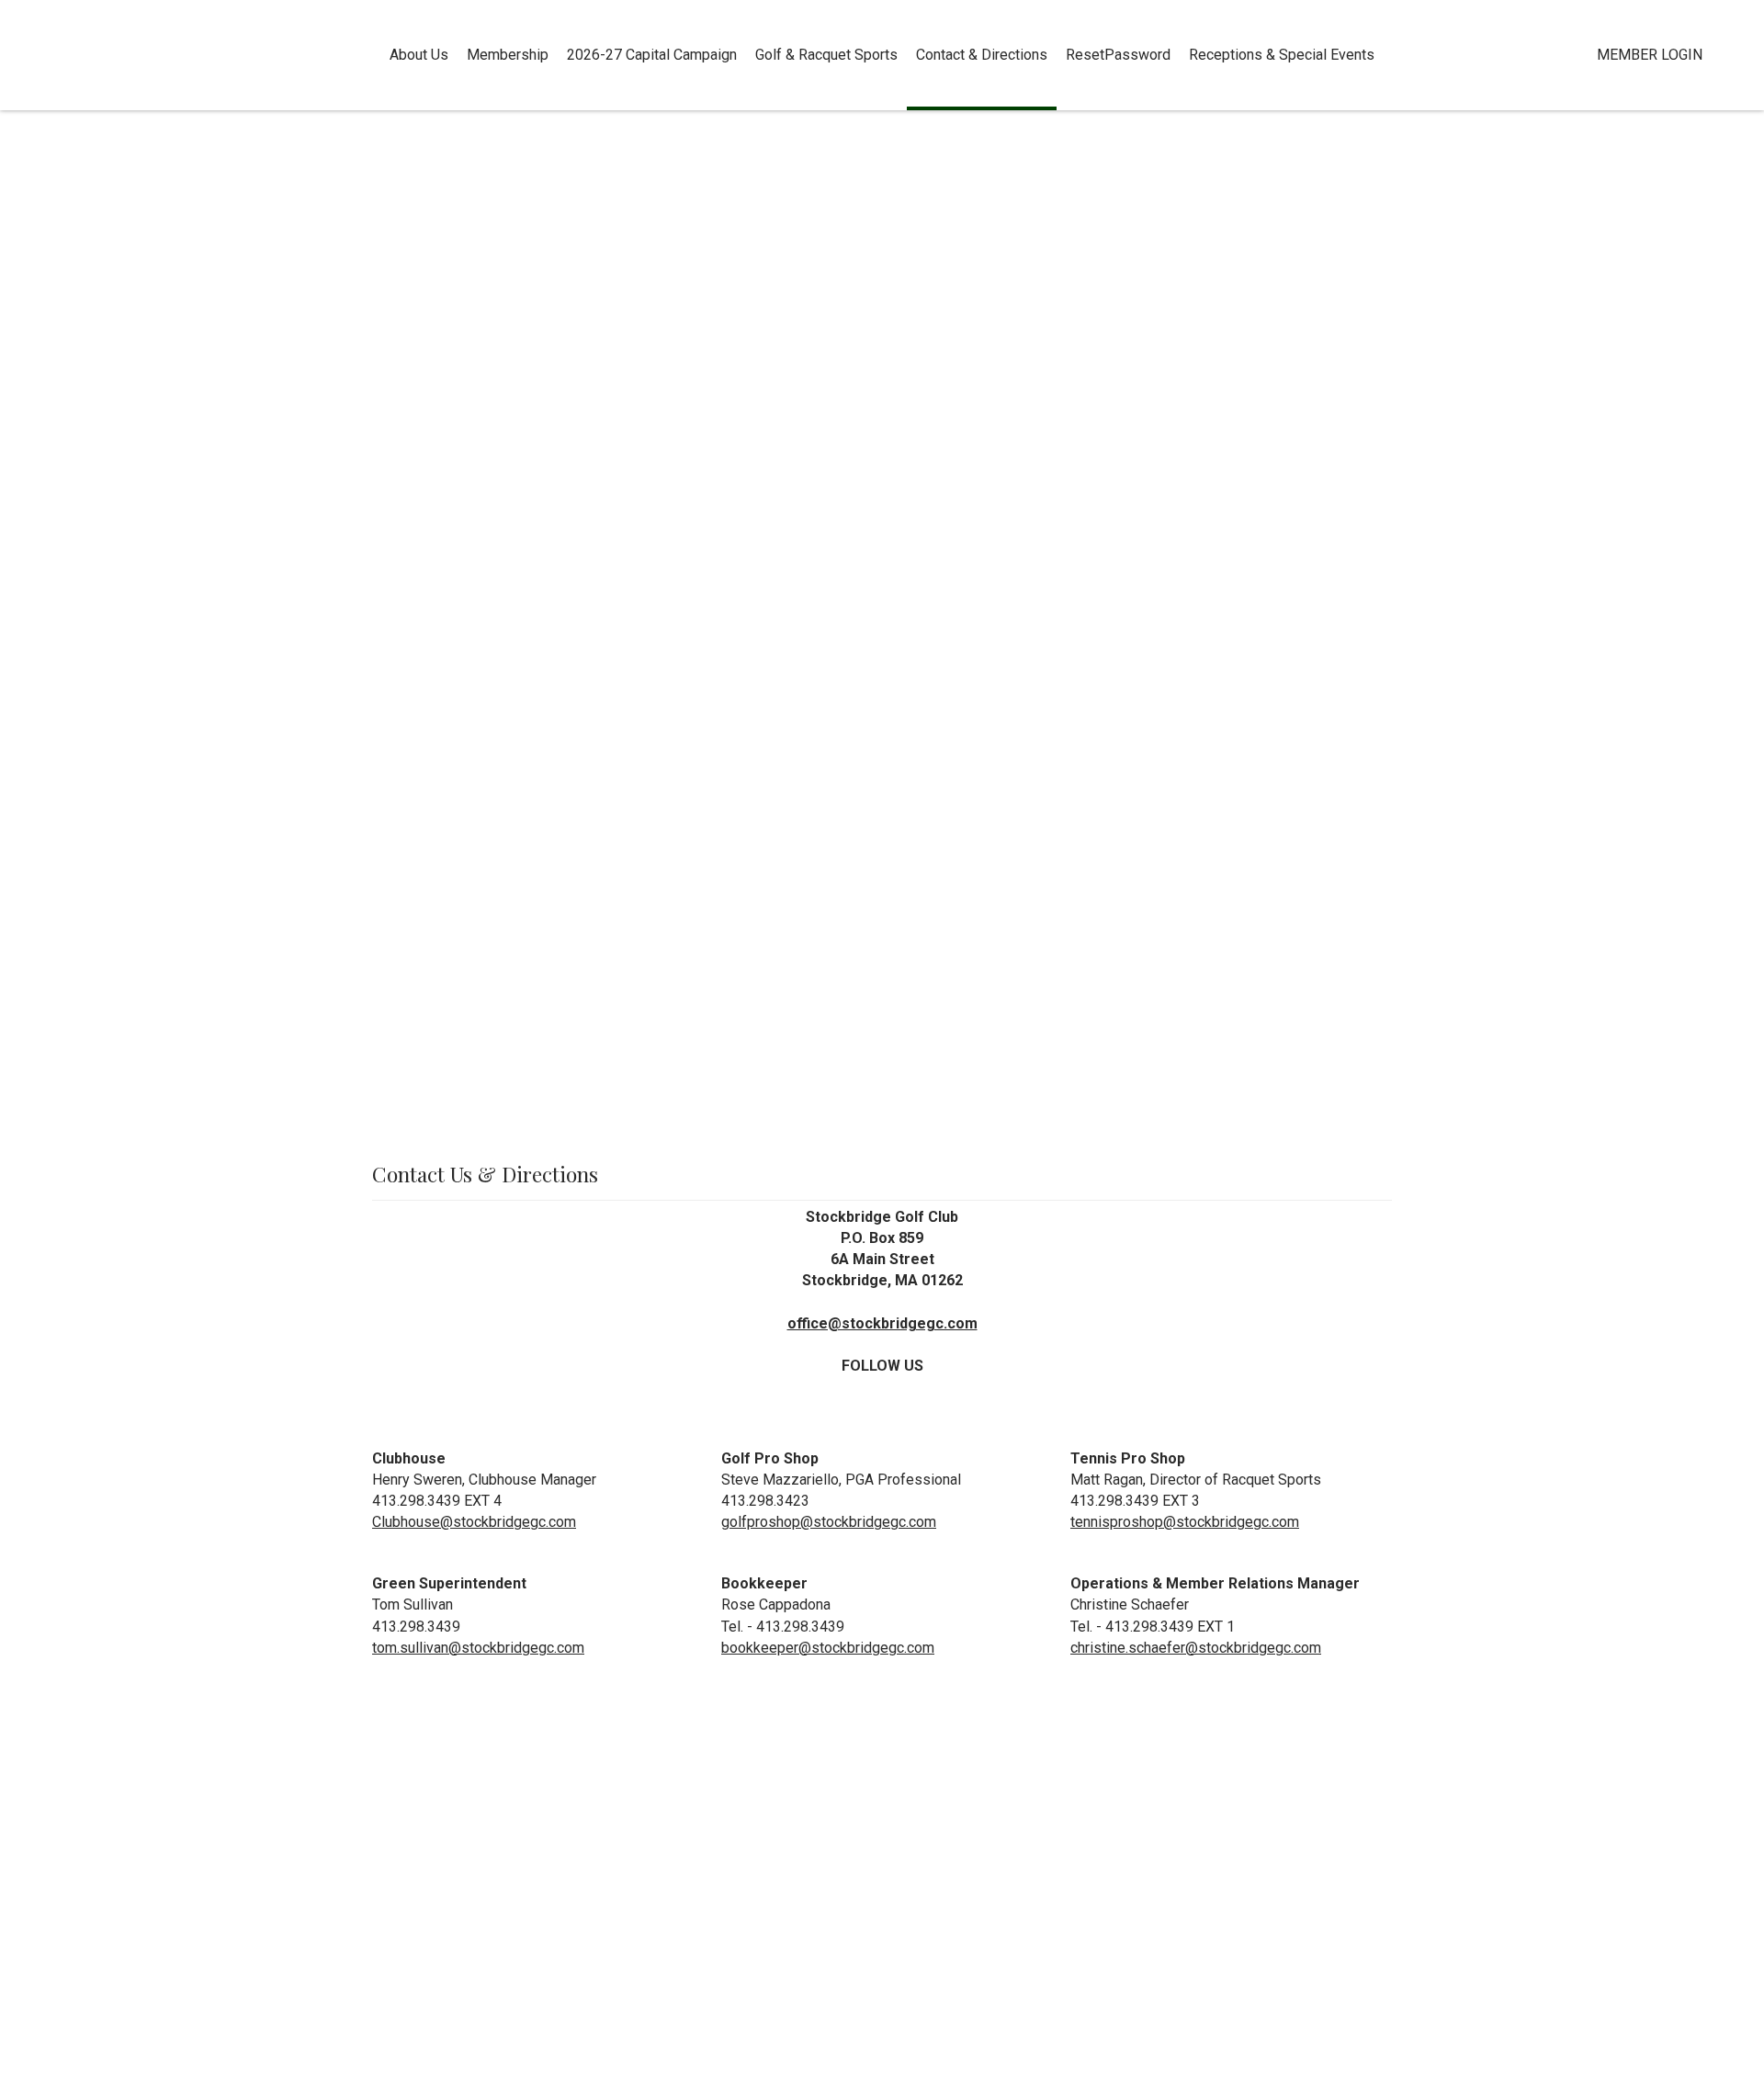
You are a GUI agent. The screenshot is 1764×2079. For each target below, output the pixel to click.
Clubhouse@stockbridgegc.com (474, 1522)
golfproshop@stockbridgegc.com (829, 1522)
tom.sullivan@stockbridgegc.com (478, 1648)
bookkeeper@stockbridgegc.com (828, 1648)
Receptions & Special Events (1282, 55)
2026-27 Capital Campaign (652, 55)
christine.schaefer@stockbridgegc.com (1196, 1648)
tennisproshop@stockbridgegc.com (1185, 1522)
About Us (419, 55)
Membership (508, 55)
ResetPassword (1118, 55)
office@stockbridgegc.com (882, 1323)
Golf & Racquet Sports (826, 55)
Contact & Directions (982, 55)
